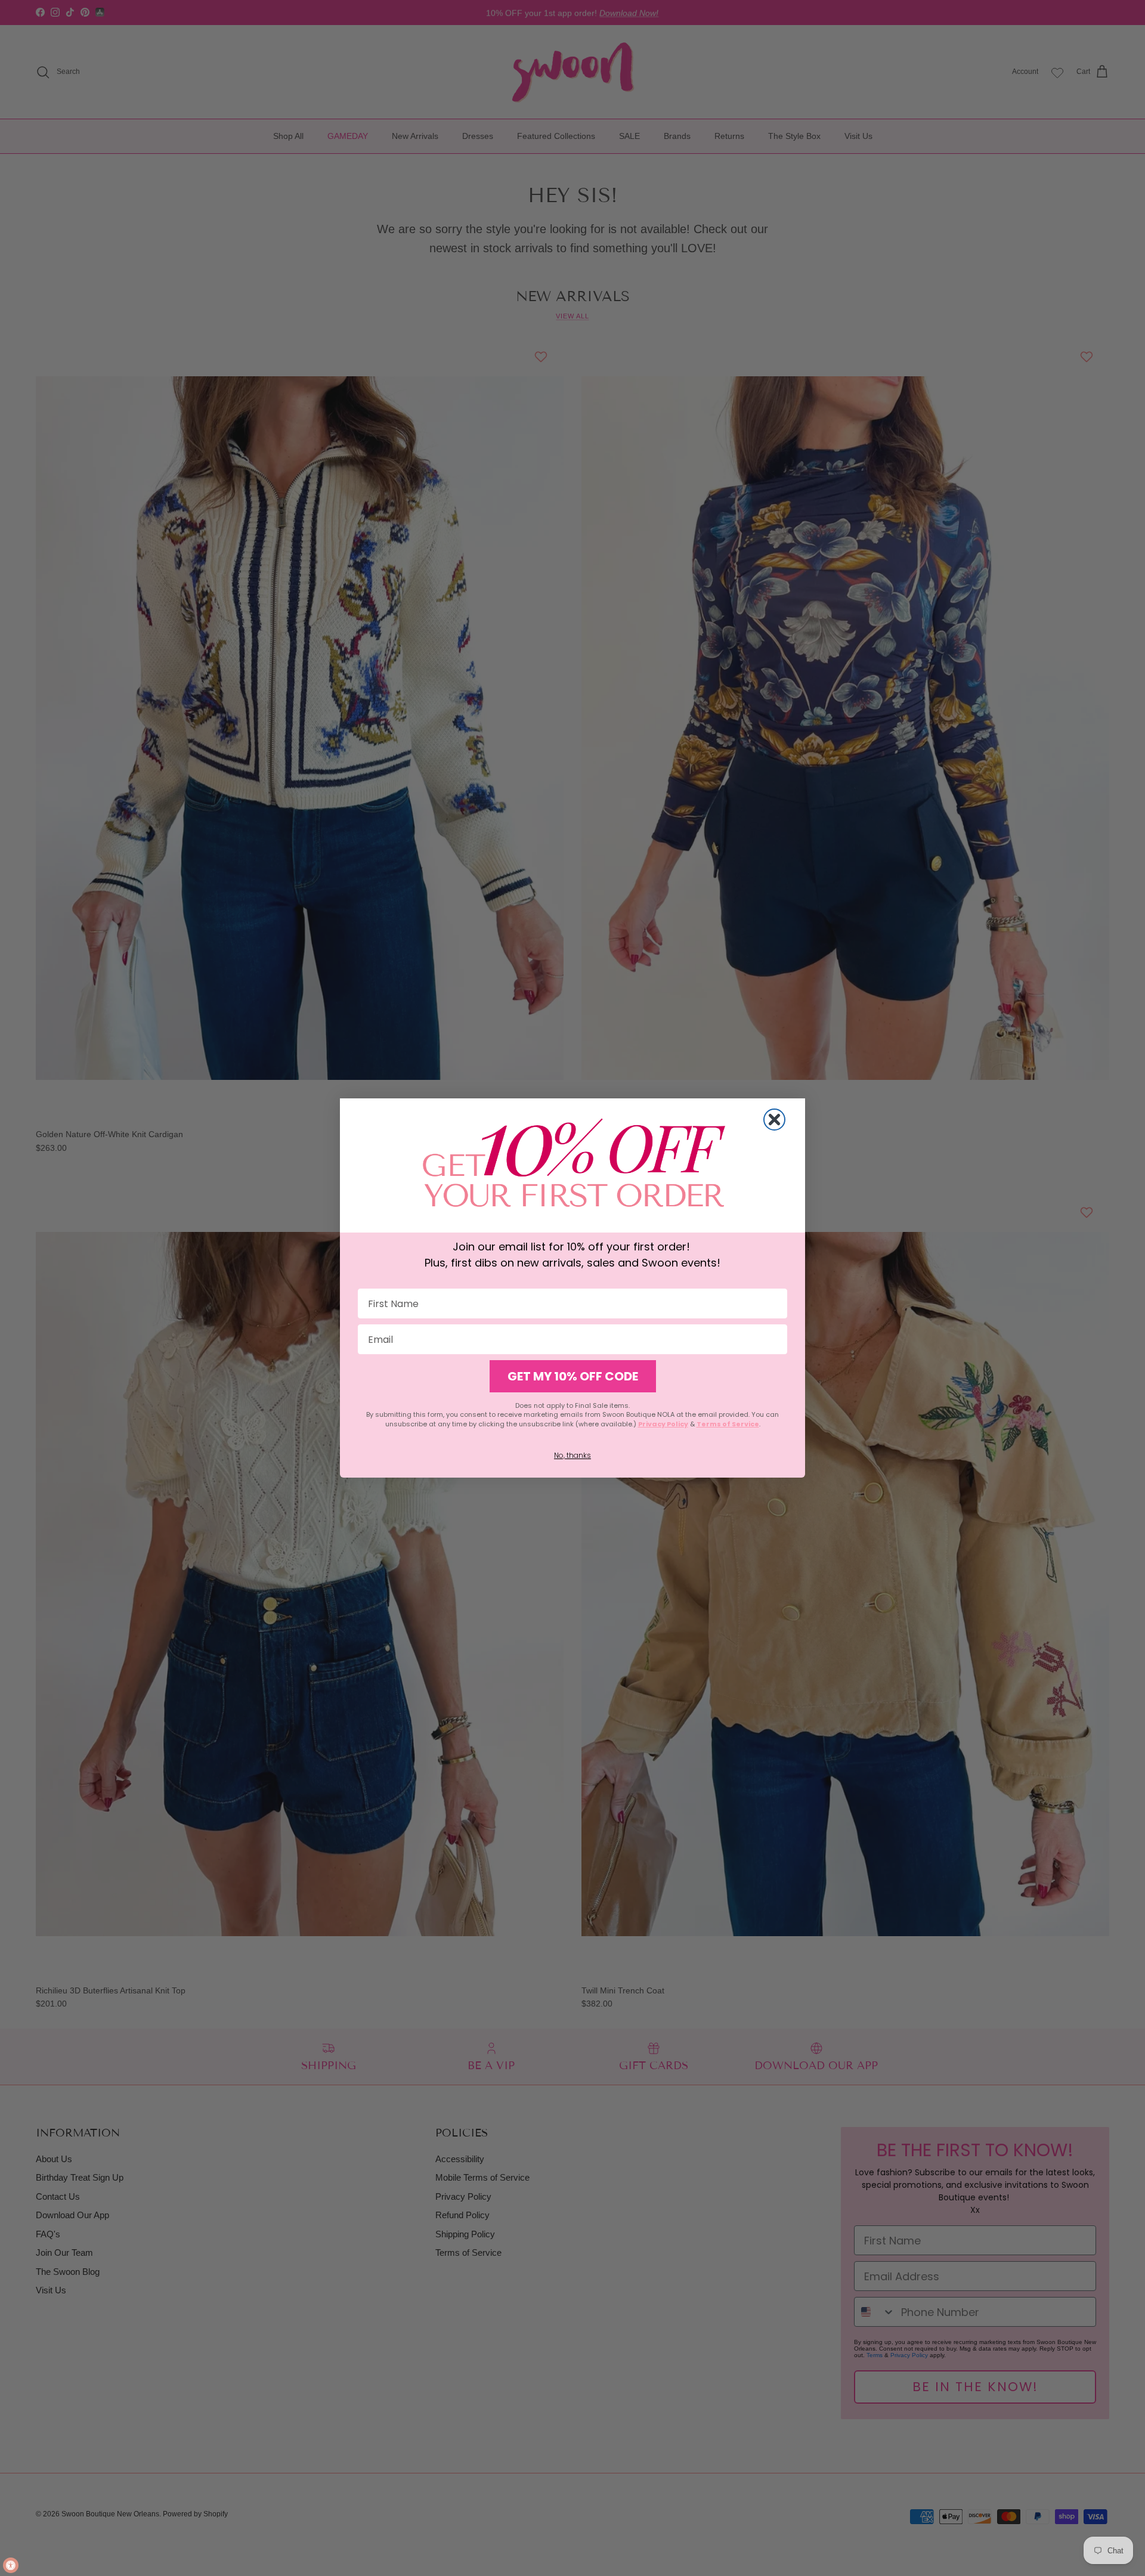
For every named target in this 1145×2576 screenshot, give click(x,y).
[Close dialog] (774, 1120)
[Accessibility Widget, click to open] (11, 2565)
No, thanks (572, 1455)
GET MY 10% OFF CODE (573, 1376)
